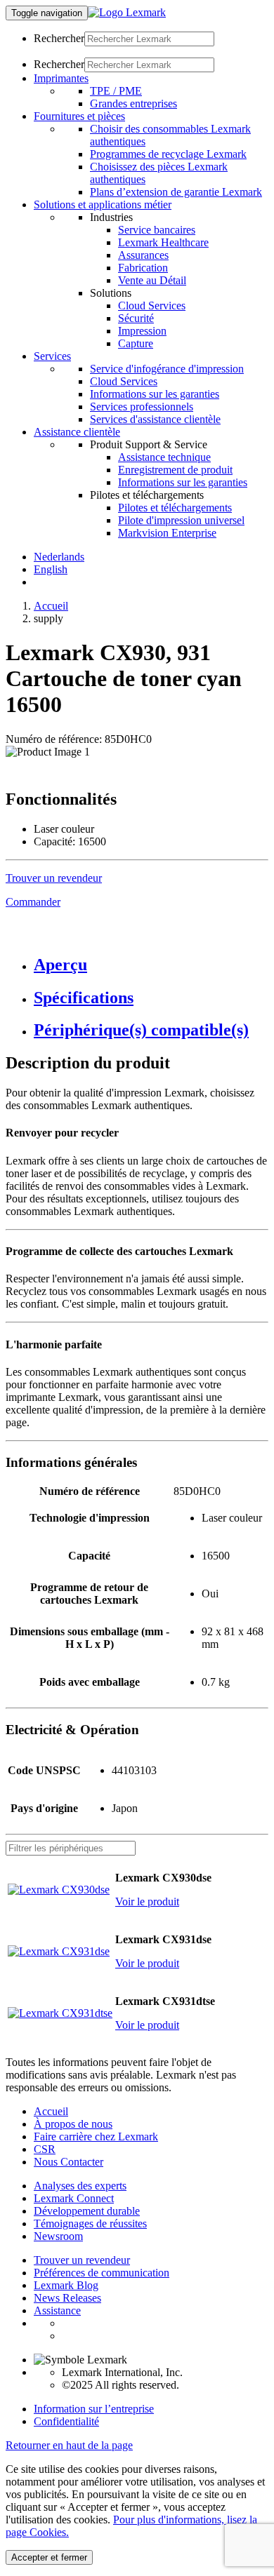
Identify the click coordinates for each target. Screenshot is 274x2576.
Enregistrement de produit (175, 470)
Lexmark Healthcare (163, 242)
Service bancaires (157, 230)
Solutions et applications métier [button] (103, 204)
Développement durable (87, 2211)
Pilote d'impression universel (181, 520)
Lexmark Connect (74, 2198)
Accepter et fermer (49, 2557)
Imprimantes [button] (61, 78)
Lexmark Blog (66, 2285)
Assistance (57, 2310)
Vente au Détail (152, 280)
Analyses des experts (80, 2186)
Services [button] (52, 356)
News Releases (67, 2298)
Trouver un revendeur (82, 2260)
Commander (33, 902)
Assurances (143, 255)
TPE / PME (116, 91)
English (51, 569)
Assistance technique (164, 457)
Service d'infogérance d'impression (167, 369)
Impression (142, 331)
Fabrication (143, 268)
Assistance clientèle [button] (77, 432)
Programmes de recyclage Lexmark (168, 154)
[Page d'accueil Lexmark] (127, 12)
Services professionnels (142, 407)
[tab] (151, 965)
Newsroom (58, 2236)
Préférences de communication (102, 2273)
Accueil (51, 606)
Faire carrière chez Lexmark (96, 2136)
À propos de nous (73, 2124)
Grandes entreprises (133, 103)
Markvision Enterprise (167, 533)
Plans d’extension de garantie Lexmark (176, 192)
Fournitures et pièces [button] (79, 116)
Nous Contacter (68, 2162)
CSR (45, 2149)
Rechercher (59, 38)
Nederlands (59, 557)
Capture (136, 343)
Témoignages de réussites (90, 2223)
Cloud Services (152, 306)
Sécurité (136, 318)
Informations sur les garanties (155, 394)
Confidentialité (66, 2421)
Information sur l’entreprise (94, 2409)
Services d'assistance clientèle (155, 419)
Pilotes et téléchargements (175, 508)
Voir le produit (147, 1901)
